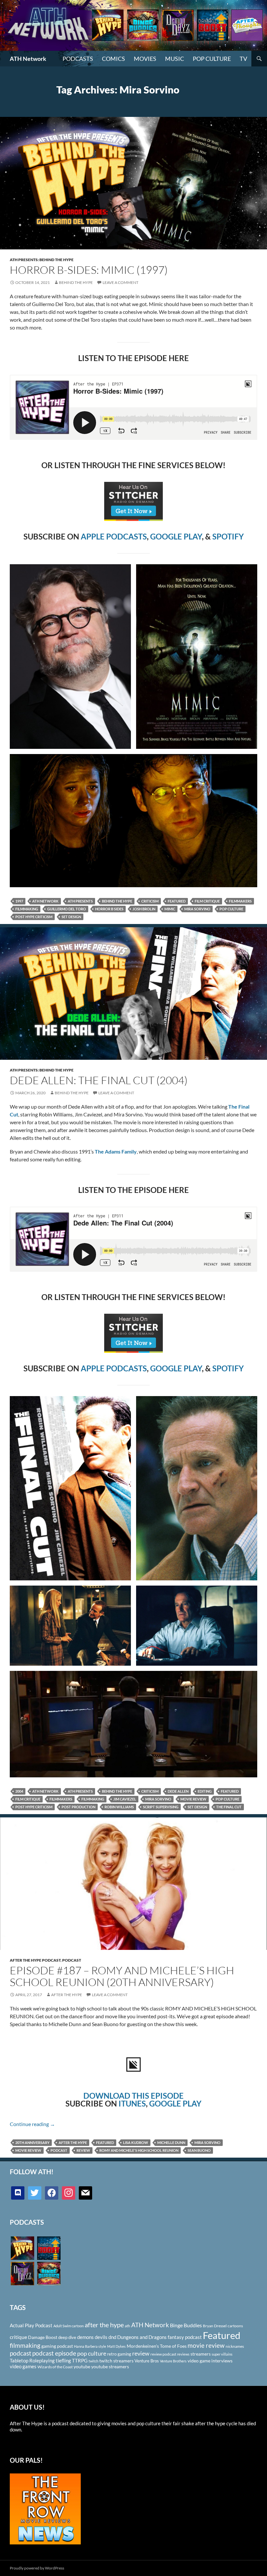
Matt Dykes (116, 2346)
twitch (93, 2361)
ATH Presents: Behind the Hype (42, 260)
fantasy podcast (185, 2337)
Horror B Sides (109, 909)
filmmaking (27, 909)
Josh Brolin (144, 909)
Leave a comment (120, 282)
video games (23, 2366)
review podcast (163, 2354)
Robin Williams (119, 1807)
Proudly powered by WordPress (37, 2568)
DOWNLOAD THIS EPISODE (133, 2096)
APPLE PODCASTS (114, 536)
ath (127, 2326)
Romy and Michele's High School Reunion (139, 2150)
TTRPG (80, 2360)
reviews (183, 2354)
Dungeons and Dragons (142, 2337)
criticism (150, 901)
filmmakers (240, 901)
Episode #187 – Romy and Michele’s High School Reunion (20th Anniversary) (122, 1976)
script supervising (161, 1807)
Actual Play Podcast (31, 2325)
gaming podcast (57, 2346)
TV (243, 59)
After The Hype (67, 1995)
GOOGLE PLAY (176, 536)
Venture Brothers (173, 2361)
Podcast (72, 1960)
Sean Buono (199, 2150)
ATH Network (28, 59)
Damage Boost (43, 2337)
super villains (222, 2354)
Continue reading (32, 2124)
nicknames (235, 2346)
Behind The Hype (76, 282)
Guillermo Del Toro (67, 909)
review (83, 2150)
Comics (113, 59)
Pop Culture (212, 59)
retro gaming (119, 2354)
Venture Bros (147, 2361)
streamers (201, 2354)
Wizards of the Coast (55, 2367)
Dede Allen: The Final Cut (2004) (99, 1080)
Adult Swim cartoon (69, 2326)
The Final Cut (229, 1807)
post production (78, 1807)
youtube (82, 2366)
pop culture (231, 909)
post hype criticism (34, 917)
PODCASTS (78, 59)
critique (18, 2337)
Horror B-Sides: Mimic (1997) (89, 270)
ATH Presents (80, 901)
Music (175, 59)
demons (85, 2337)
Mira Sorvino (197, 909)
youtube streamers (110, 2366)
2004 (19, 1791)
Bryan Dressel (215, 2326)
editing (205, 1791)
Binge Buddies (186, 2325)
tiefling (63, 2360)
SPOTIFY (228, 536)
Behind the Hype (117, 901)
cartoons (235, 2326)
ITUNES (132, 2103)
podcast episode (54, 2353)
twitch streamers (116, 2361)
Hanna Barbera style (90, 2346)
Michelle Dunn (171, 2142)
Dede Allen (178, 1791)
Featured (177, 901)
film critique (207, 901)
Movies (145, 59)
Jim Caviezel (125, 1799)
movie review (193, 1799)
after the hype (73, 2142)
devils (101, 2337)
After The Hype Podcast (35, 1960)
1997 (19, 901)
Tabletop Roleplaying (32, 2360)
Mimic (170, 909)
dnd (112, 2337)
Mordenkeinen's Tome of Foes (157, 2346)
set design (71, 917)
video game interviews (210, 2361)
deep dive (67, 2337)
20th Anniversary (32, 2142)
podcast (59, 2150)
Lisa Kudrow (136, 2142)
